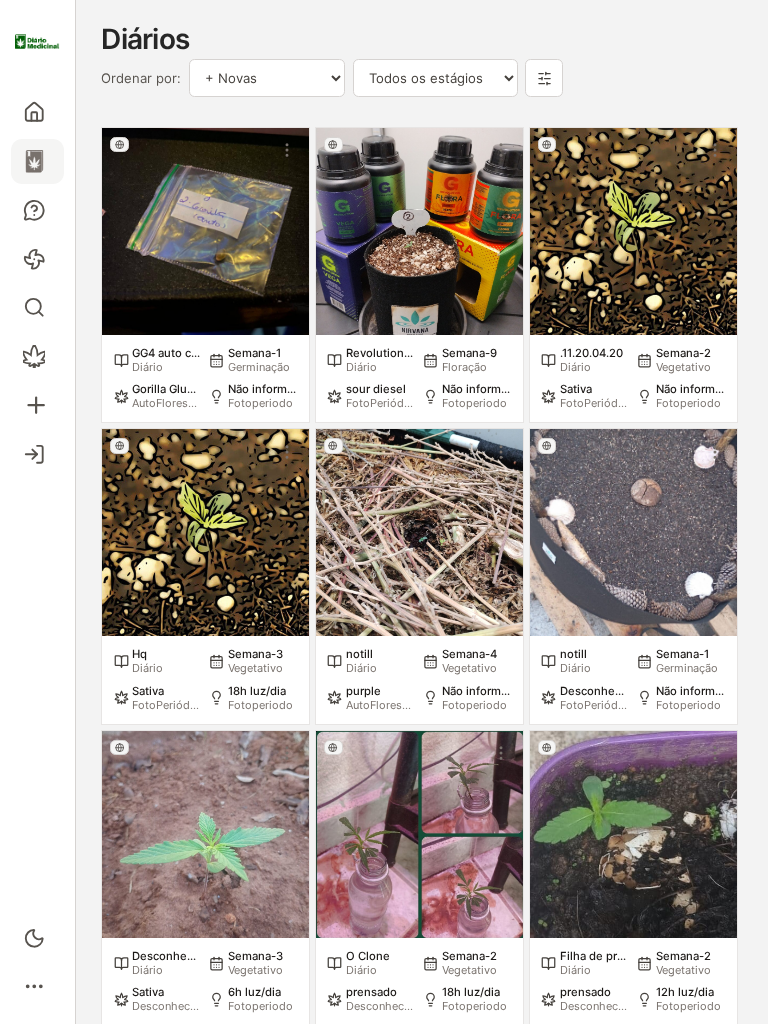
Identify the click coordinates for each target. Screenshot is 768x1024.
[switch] (37, 937)
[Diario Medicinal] (37, 42)
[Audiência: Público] (119, 144)
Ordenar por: (141, 78)
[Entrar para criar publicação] (37, 405)
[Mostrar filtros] (544, 78)
